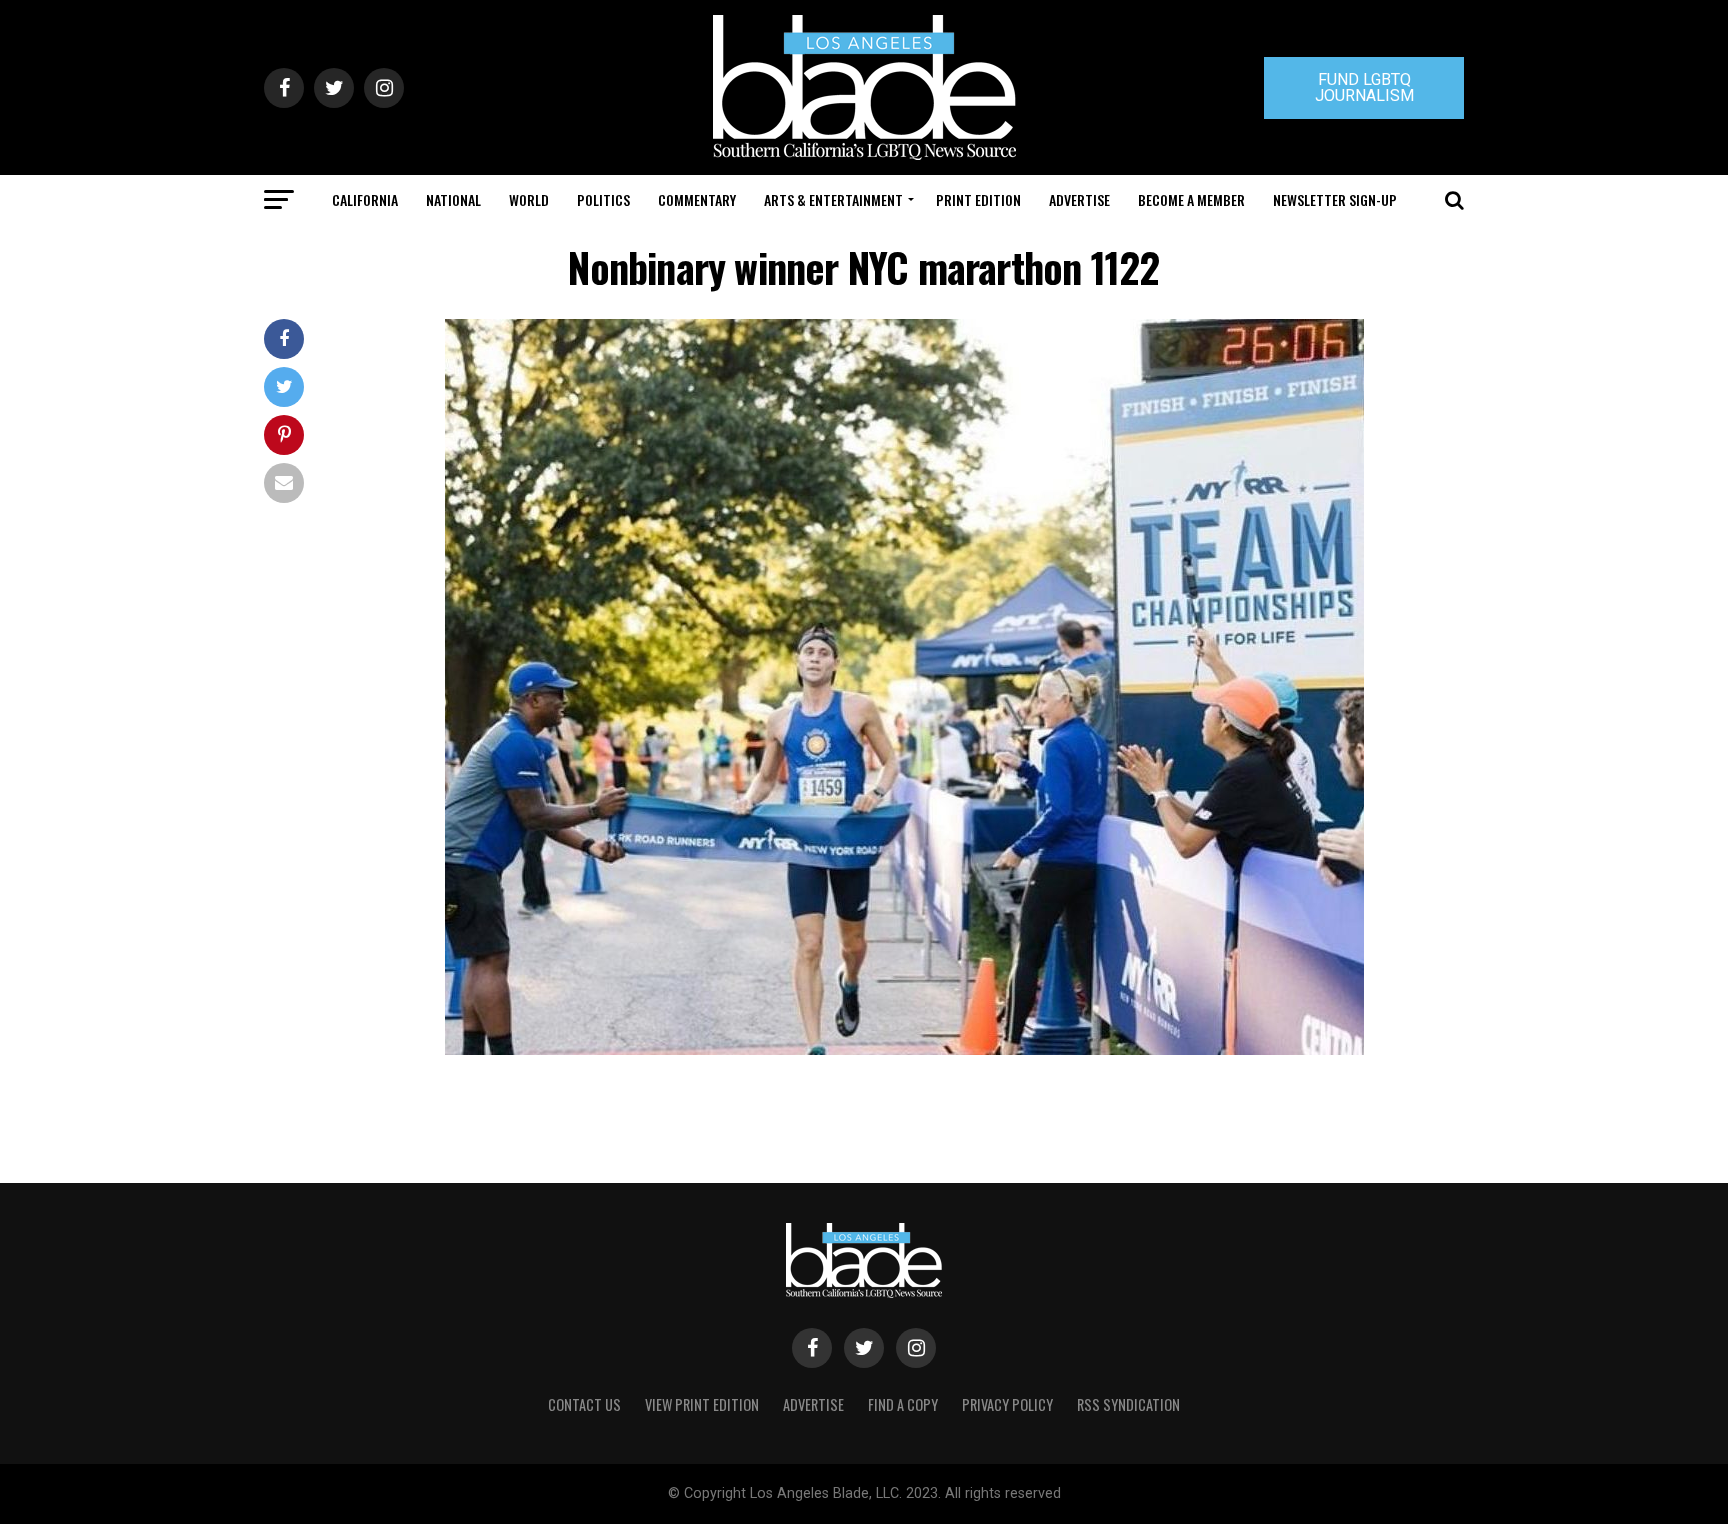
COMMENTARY (697, 199)
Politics (603, 199)
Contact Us (584, 1404)
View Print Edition (702, 1404)
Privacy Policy (1007, 1404)
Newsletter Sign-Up (1335, 199)
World (529, 199)
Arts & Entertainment (833, 199)
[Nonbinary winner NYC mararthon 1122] (904, 1049)
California (365, 199)
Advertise (1079, 199)
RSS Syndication (1128, 1404)
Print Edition (978, 199)
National (453, 199)
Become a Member (1191, 199)
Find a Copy (903, 1404)
